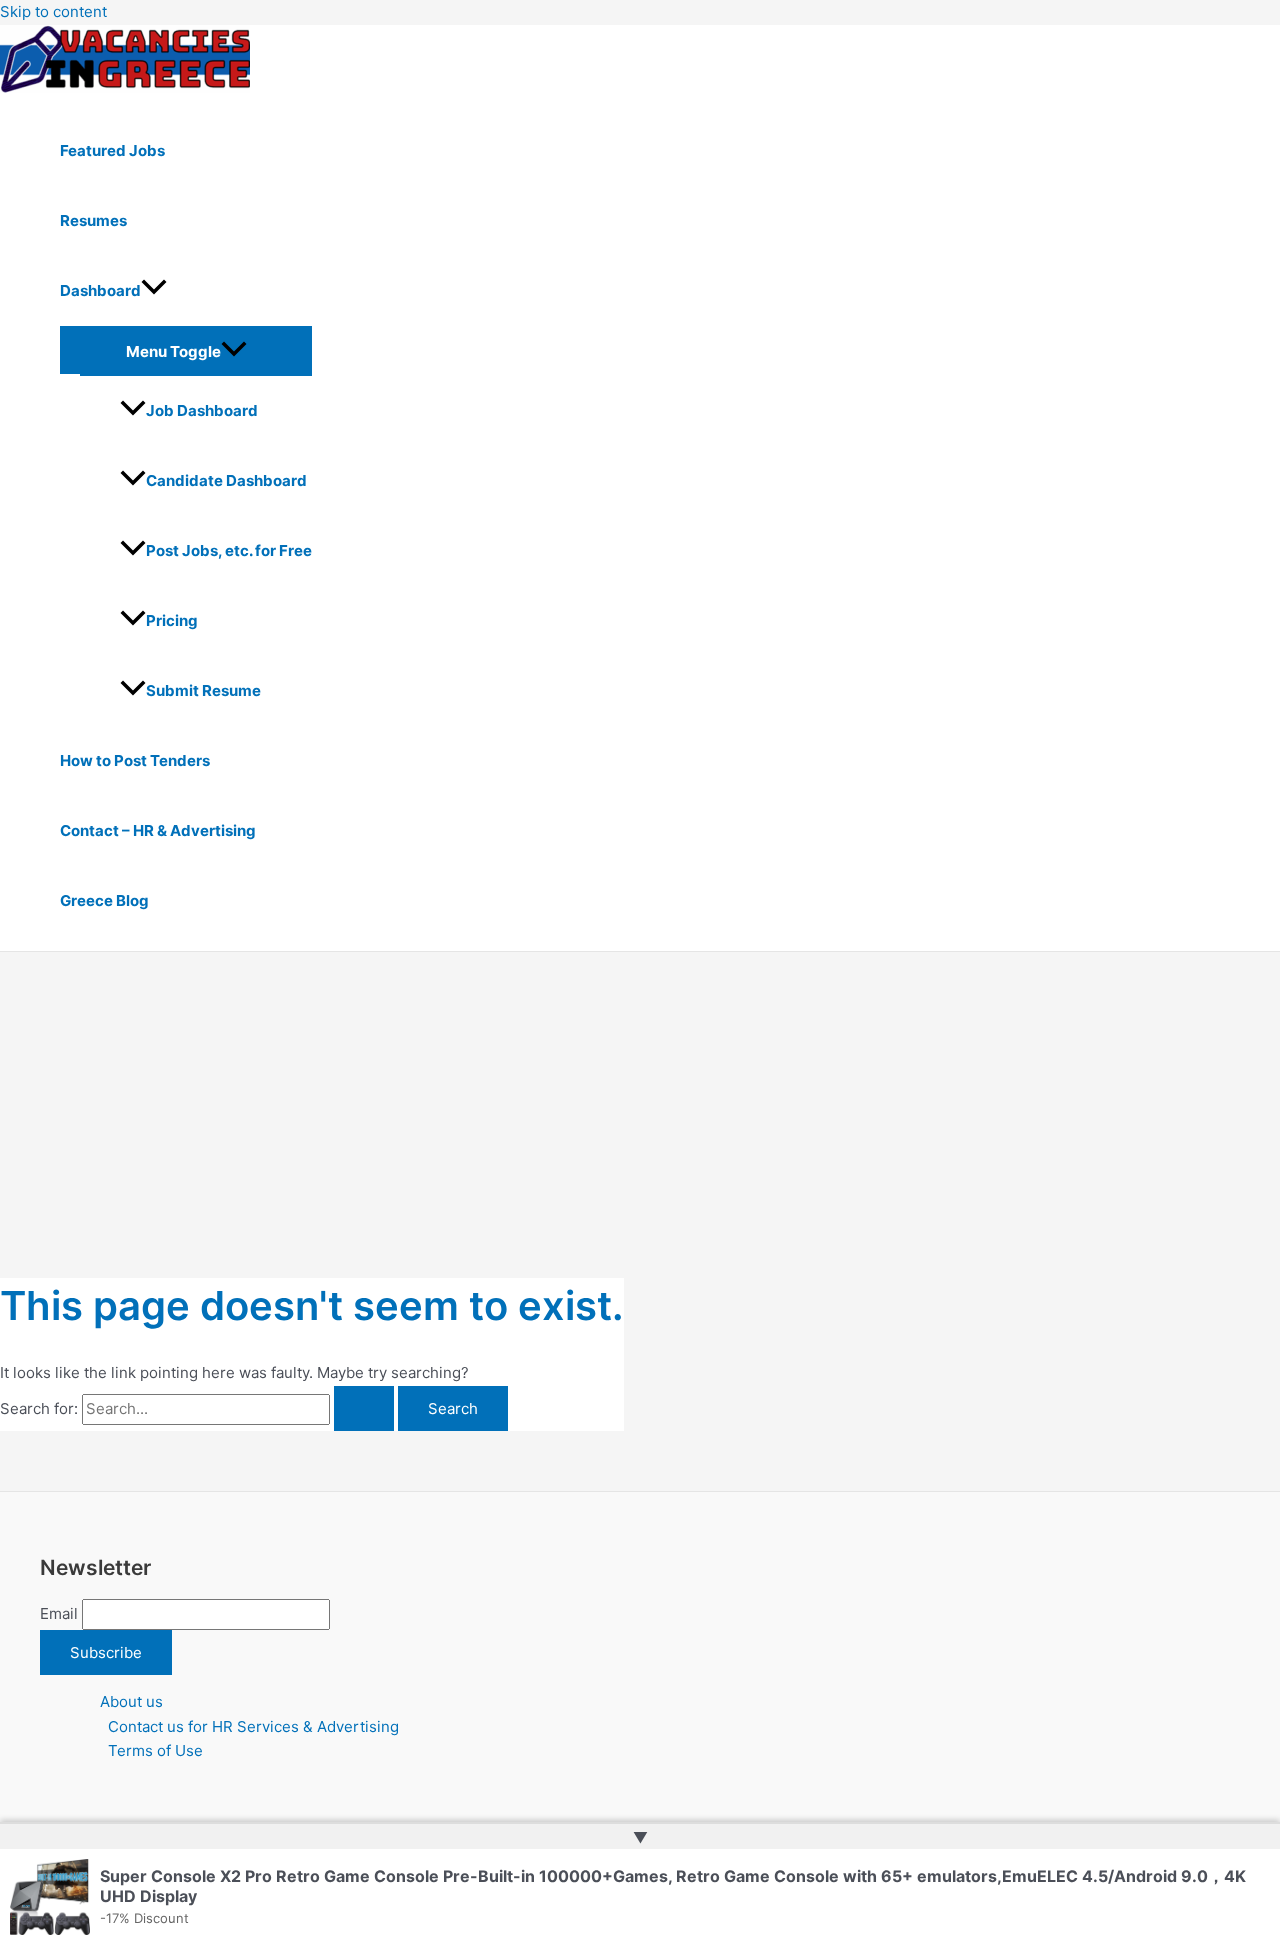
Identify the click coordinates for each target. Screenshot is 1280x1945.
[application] (154, 291)
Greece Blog (104, 900)
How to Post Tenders (135, 760)
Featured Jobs (112, 150)
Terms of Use (155, 1750)
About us (131, 1701)
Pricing (172, 620)
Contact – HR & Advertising (158, 830)
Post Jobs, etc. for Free (229, 550)
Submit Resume (203, 690)
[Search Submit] (364, 1408)
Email (59, 1613)
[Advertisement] (640, 1102)
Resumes (93, 220)
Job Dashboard (202, 410)
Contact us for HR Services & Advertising (253, 1726)
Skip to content (53, 11)
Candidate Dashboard (226, 480)
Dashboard (100, 290)
